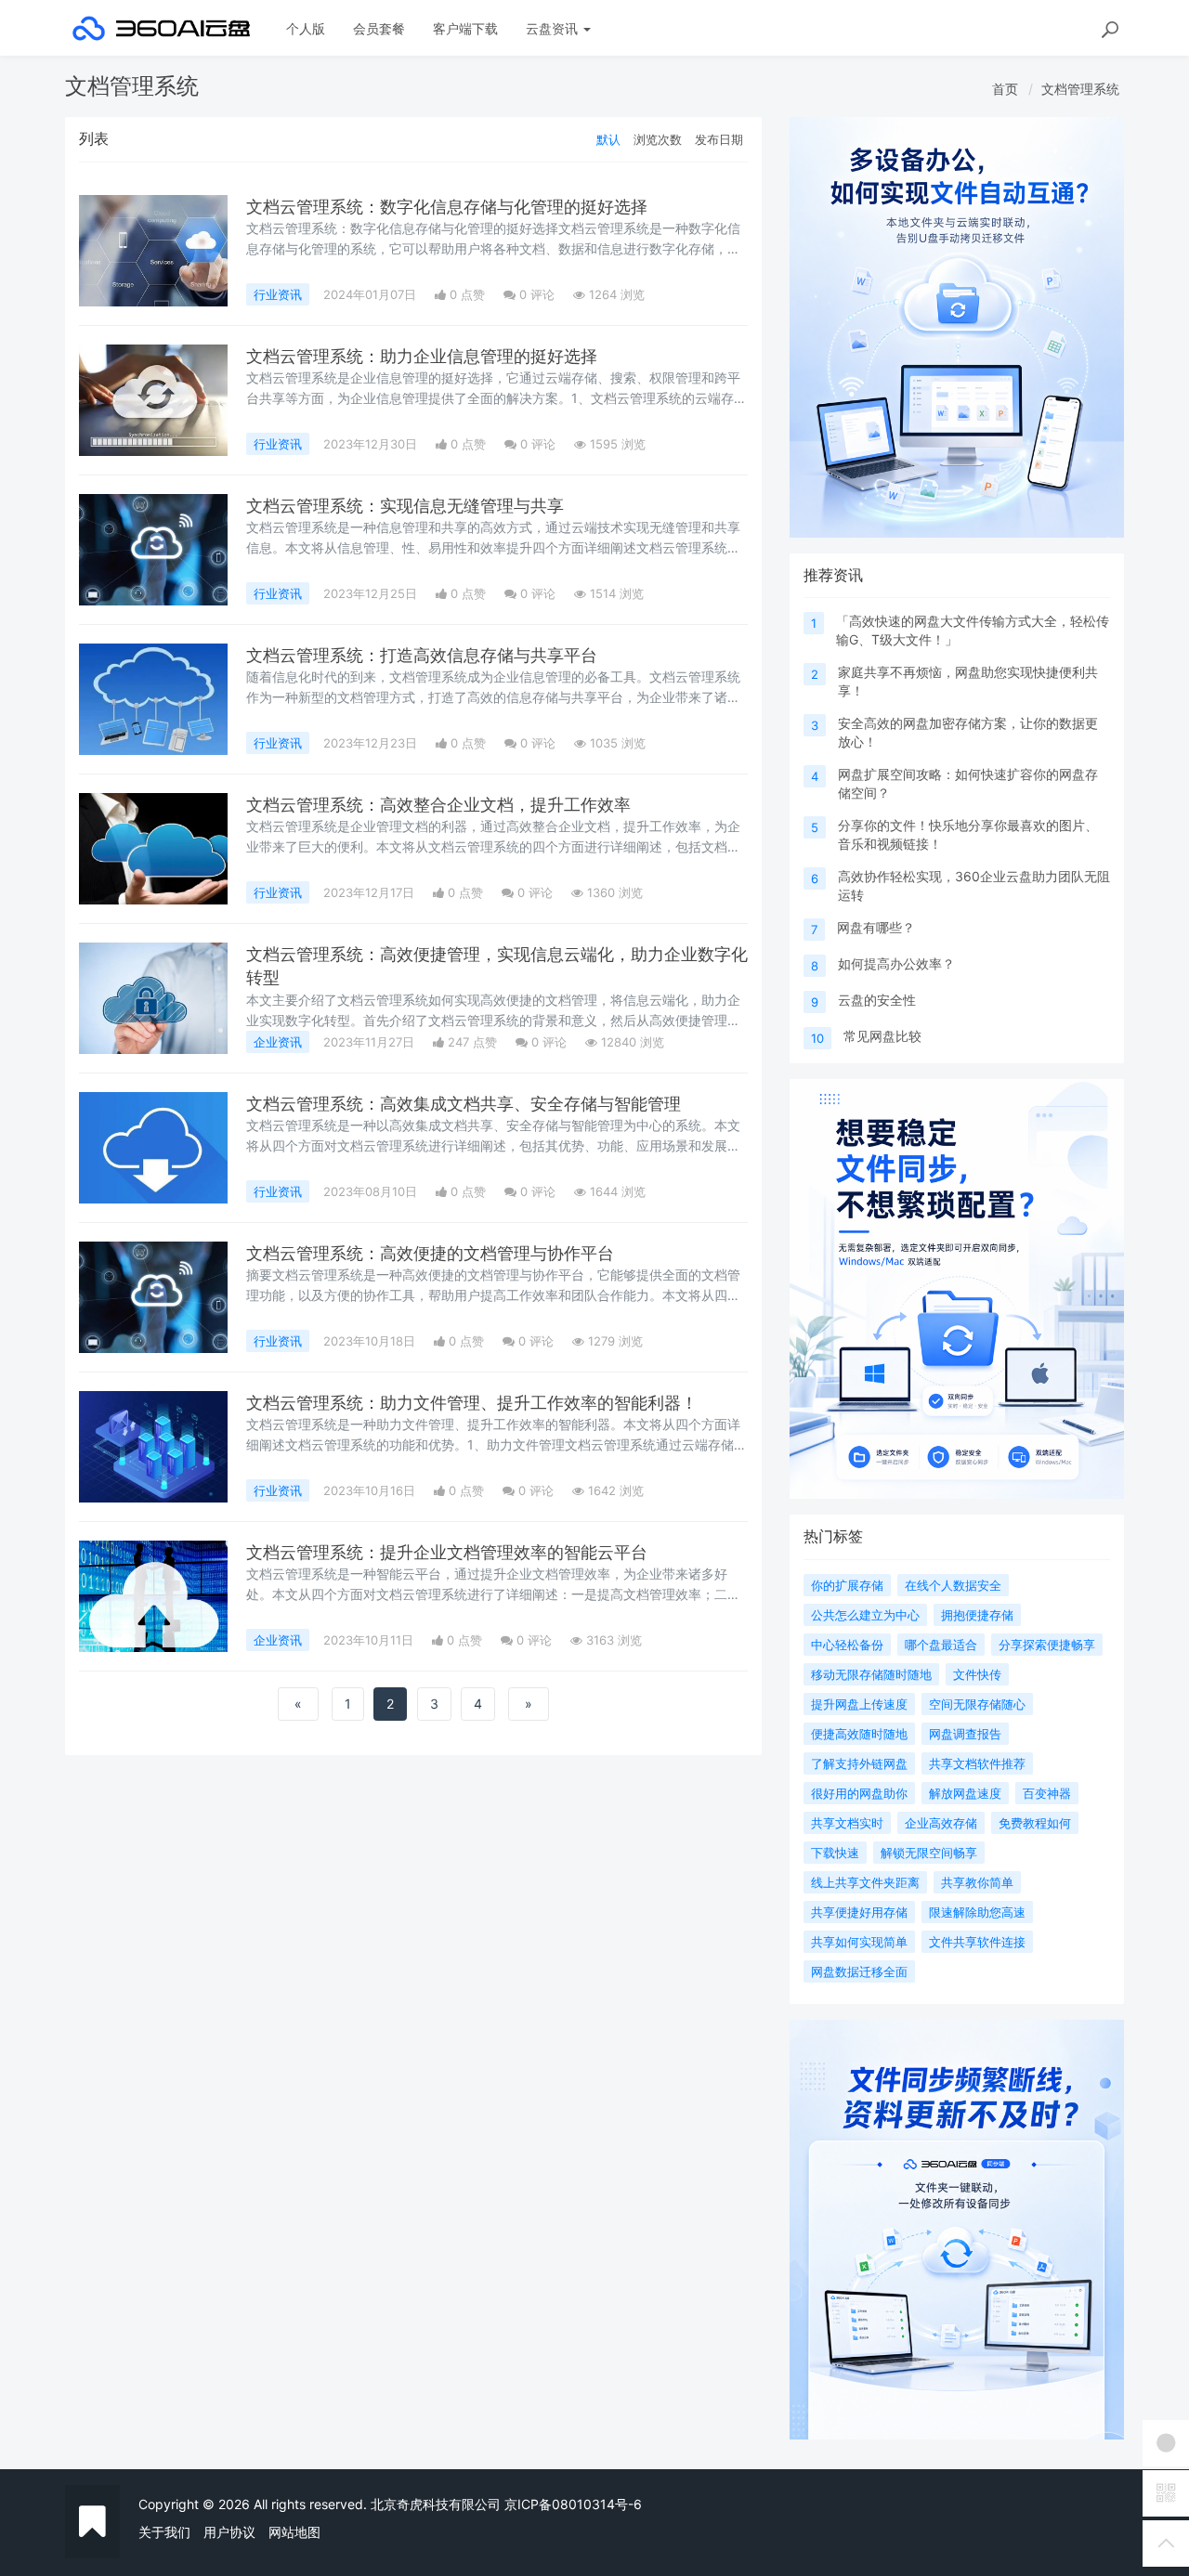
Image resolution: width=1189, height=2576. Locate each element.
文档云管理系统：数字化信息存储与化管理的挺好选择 (447, 207)
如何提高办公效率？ (896, 963)
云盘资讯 (554, 28)
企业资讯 (278, 1042)
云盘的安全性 (877, 1000)
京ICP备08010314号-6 (573, 2504)
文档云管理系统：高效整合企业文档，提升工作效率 (438, 805)
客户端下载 (465, 28)
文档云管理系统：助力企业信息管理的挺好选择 (422, 356)
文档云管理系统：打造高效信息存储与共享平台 (422, 655)
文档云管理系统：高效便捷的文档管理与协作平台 (430, 1253)
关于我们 (164, 2532)
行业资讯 (278, 294)
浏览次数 (658, 139)
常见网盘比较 (882, 1036)
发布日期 (719, 139)
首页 (1005, 89)
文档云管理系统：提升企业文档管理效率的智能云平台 (447, 1552)
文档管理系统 (1080, 89)
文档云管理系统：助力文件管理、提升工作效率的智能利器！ (472, 1403)
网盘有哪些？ (876, 927)
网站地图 (294, 2532)
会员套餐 (379, 28)
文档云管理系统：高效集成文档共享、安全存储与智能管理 (464, 1104)
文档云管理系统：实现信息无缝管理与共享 (405, 506)
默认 (608, 139)
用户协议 (229, 2532)
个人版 (306, 28)
